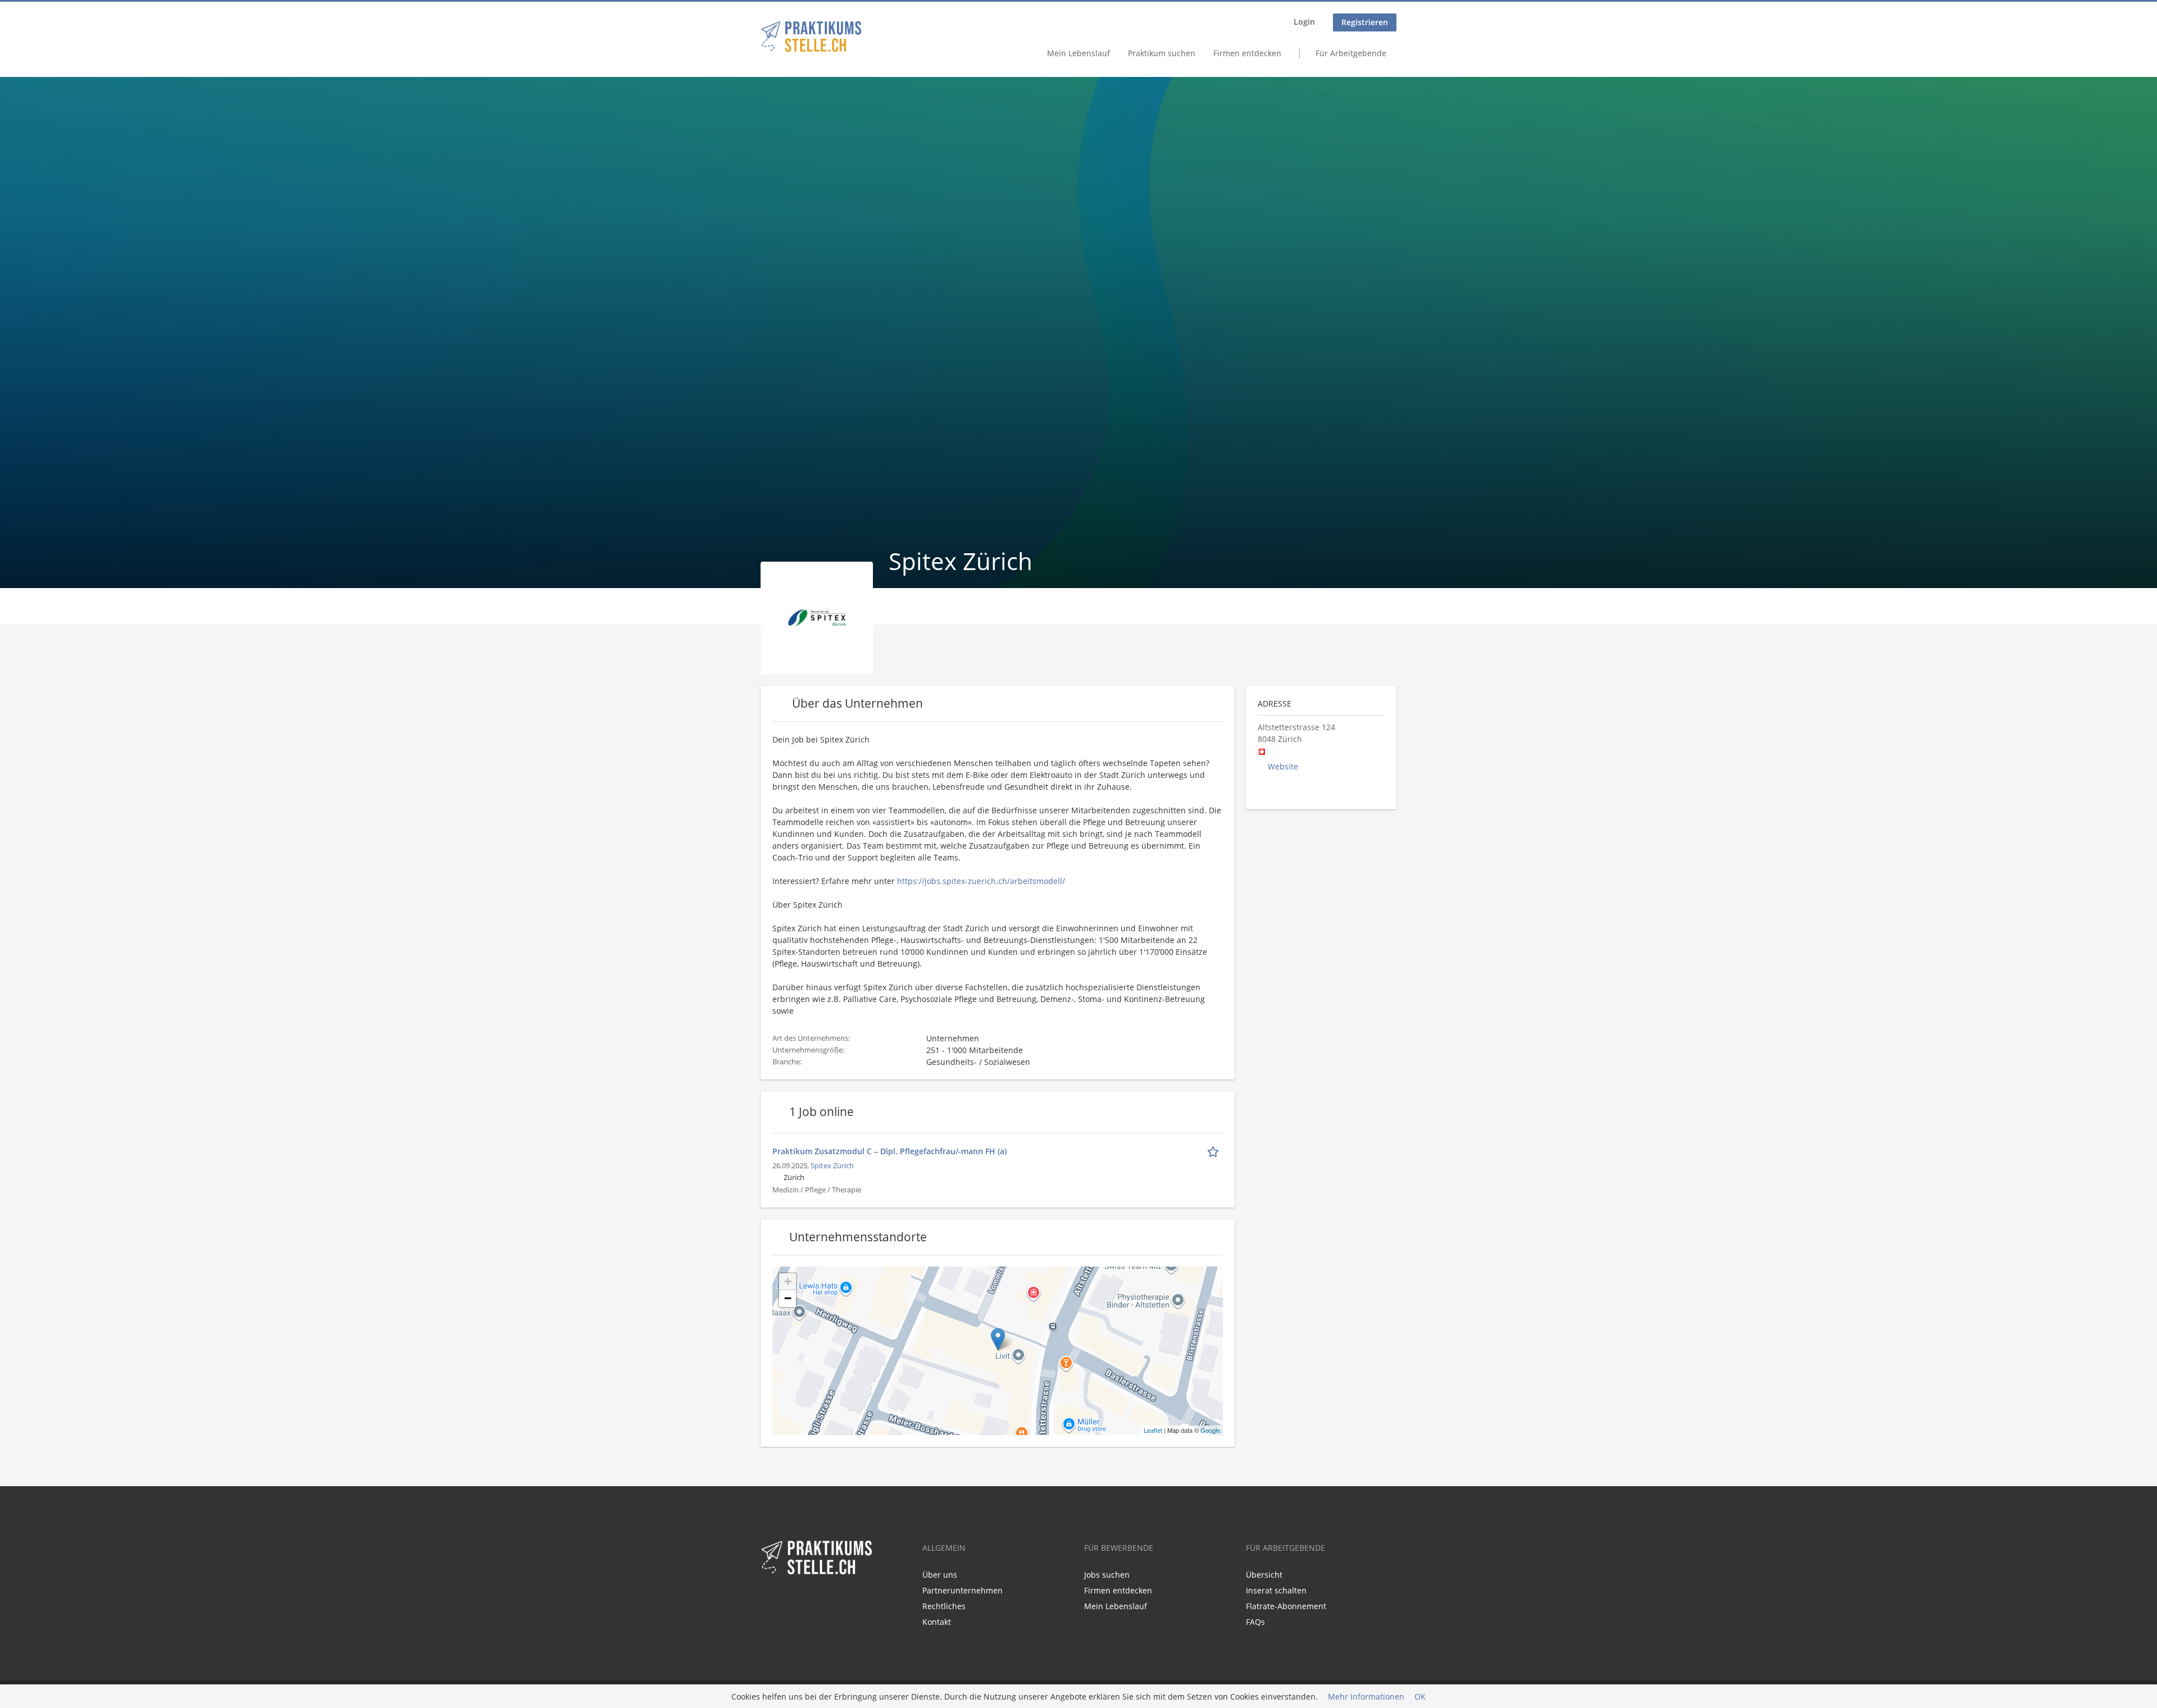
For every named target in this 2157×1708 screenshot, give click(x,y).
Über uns (940, 1575)
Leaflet (1153, 1430)
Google (1210, 1430)
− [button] (788, 1298)
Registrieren (1365, 22)
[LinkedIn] (787, 1600)
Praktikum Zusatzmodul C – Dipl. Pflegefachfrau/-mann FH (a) (889, 1151)
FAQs (1255, 1622)
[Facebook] (769, 1600)
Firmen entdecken (1247, 53)
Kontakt (937, 1622)
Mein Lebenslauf (1078, 53)
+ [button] (788, 1281)
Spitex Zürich (832, 1166)
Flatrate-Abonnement (1286, 1606)
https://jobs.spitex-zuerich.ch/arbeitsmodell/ (981, 881)
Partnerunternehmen (963, 1590)
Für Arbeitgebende (1351, 53)
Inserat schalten (1276, 1590)
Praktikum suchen (1162, 53)
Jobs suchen (1107, 1575)
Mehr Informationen (1366, 1696)
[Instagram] (804, 1600)
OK (1420, 1696)
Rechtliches (944, 1606)
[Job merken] (1215, 1151)
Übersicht (1264, 1575)
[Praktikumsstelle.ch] (811, 37)
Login (1304, 22)
